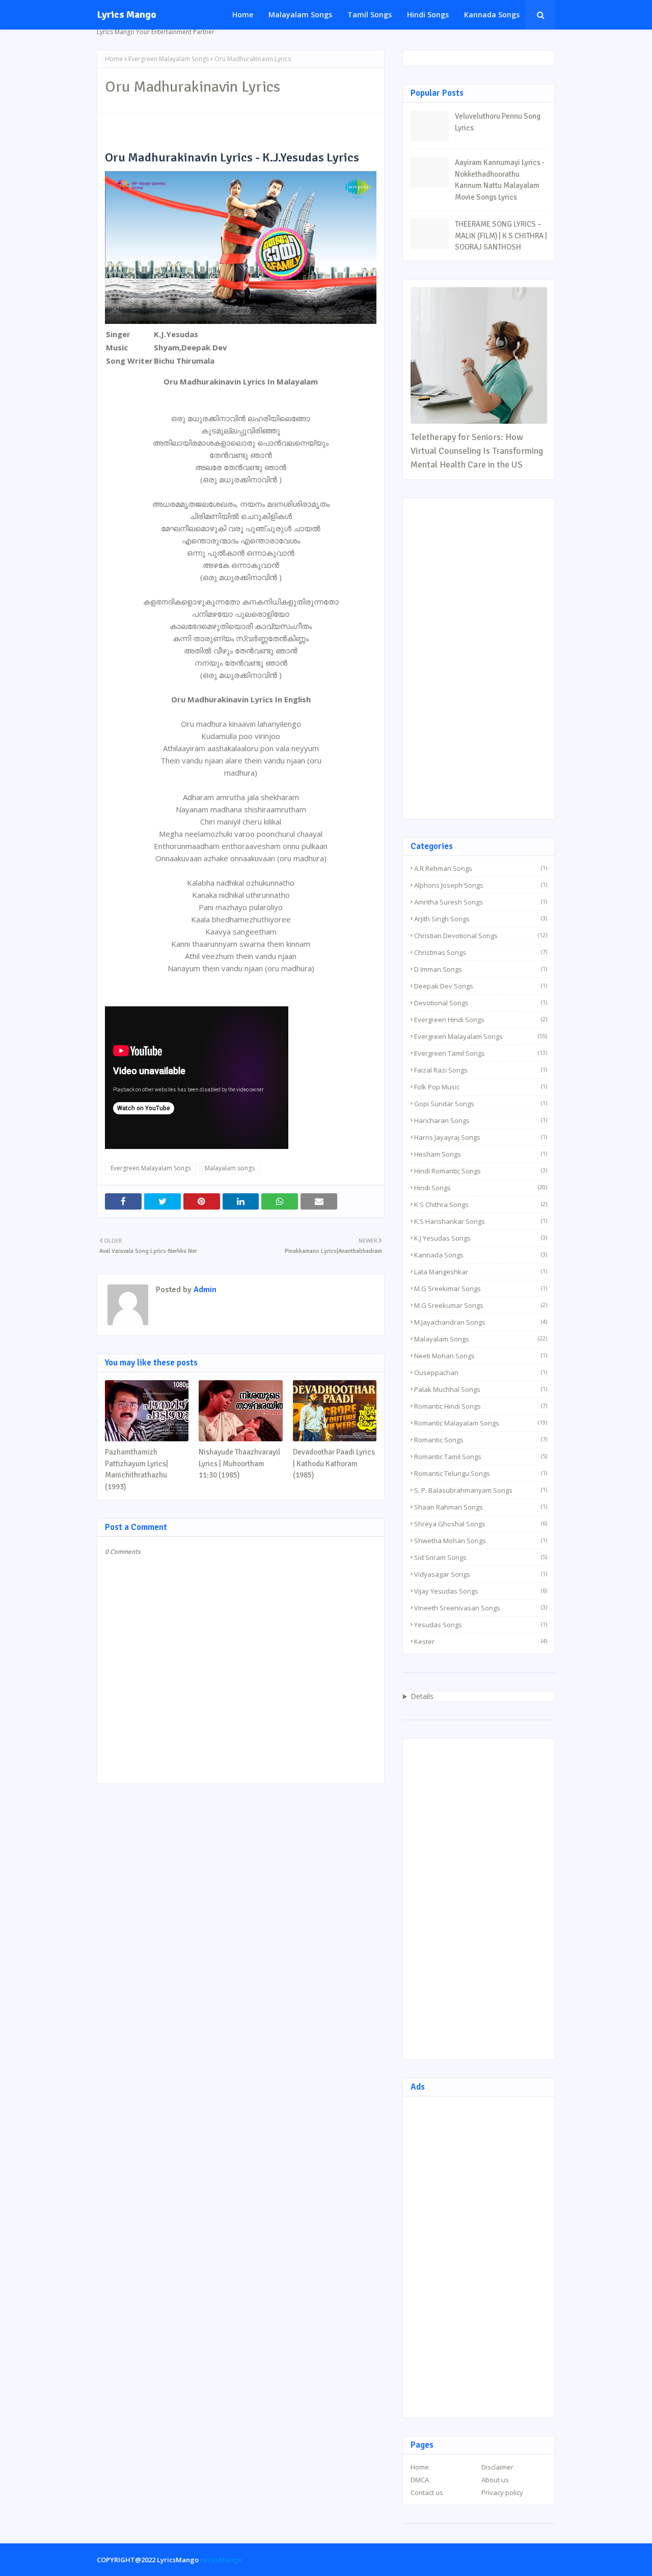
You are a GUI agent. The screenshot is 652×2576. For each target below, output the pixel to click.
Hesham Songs (481, 1154)
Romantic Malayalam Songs (481, 1423)
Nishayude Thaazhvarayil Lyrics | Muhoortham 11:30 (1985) (239, 1463)
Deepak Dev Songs (481, 986)
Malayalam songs (230, 1168)
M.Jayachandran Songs (481, 1322)
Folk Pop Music (481, 1087)
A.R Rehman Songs (481, 868)
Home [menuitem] (243, 15)
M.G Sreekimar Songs (481, 1289)
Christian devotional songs (481, 936)
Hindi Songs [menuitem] (428, 15)
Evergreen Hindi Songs (481, 1020)
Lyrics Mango (127, 15)
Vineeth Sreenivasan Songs (481, 1608)
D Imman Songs (481, 969)
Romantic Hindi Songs (481, 1406)
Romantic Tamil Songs (481, 1457)
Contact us (427, 2492)
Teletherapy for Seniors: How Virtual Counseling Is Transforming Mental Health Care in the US (477, 451)
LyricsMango (221, 2560)
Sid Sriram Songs (481, 1557)
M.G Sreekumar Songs (481, 1305)
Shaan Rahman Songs (481, 1507)
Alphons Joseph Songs (481, 885)
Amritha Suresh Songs (481, 902)
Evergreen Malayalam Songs (169, 59)
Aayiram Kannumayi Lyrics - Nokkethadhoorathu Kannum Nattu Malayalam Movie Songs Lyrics (500, 180)
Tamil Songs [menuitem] (370, 15)
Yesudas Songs (481, 1625)
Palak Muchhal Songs (481, 1389)
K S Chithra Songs (481, 1204)
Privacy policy (502, 2492)
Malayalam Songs (481, 1339)
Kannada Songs (481, 1255)
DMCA (420, 2480)
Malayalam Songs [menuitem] (300, 15)
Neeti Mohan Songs (481, 1356)
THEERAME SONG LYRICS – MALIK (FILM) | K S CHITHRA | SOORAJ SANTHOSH (501, 236)
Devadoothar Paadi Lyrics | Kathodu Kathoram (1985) (334, 1463)
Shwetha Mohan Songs (481, 1541)
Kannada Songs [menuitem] (492, 15)
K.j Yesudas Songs (481, 1238)
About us (495, 2480)
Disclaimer (497, 2467)
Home (114, 59)
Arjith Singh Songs (481, 919)
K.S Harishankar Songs (481, 1221)
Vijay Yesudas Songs (481, 1591)
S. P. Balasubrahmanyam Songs (481, 1490)
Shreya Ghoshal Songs (481, 1524)
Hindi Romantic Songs (481, 1171)
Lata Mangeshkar (481, 1272)
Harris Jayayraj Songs (481, 1137)
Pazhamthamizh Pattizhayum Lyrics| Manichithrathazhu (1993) (137, 1469)
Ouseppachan (481, 1373)
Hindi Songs (481, 1188)
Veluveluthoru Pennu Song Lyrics (498, 122)
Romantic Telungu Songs (481, 1473)
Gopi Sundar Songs (481, 1104)
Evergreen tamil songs (481, 1053)
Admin (204, 1290)
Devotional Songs (481, 1003)
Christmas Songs (481, 952)
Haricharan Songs (481, 1120)
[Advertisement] (479, 659)
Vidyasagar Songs (481, 1574)
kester (481, 1641)
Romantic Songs (481, 1440)
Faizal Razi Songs (481, 1070)
